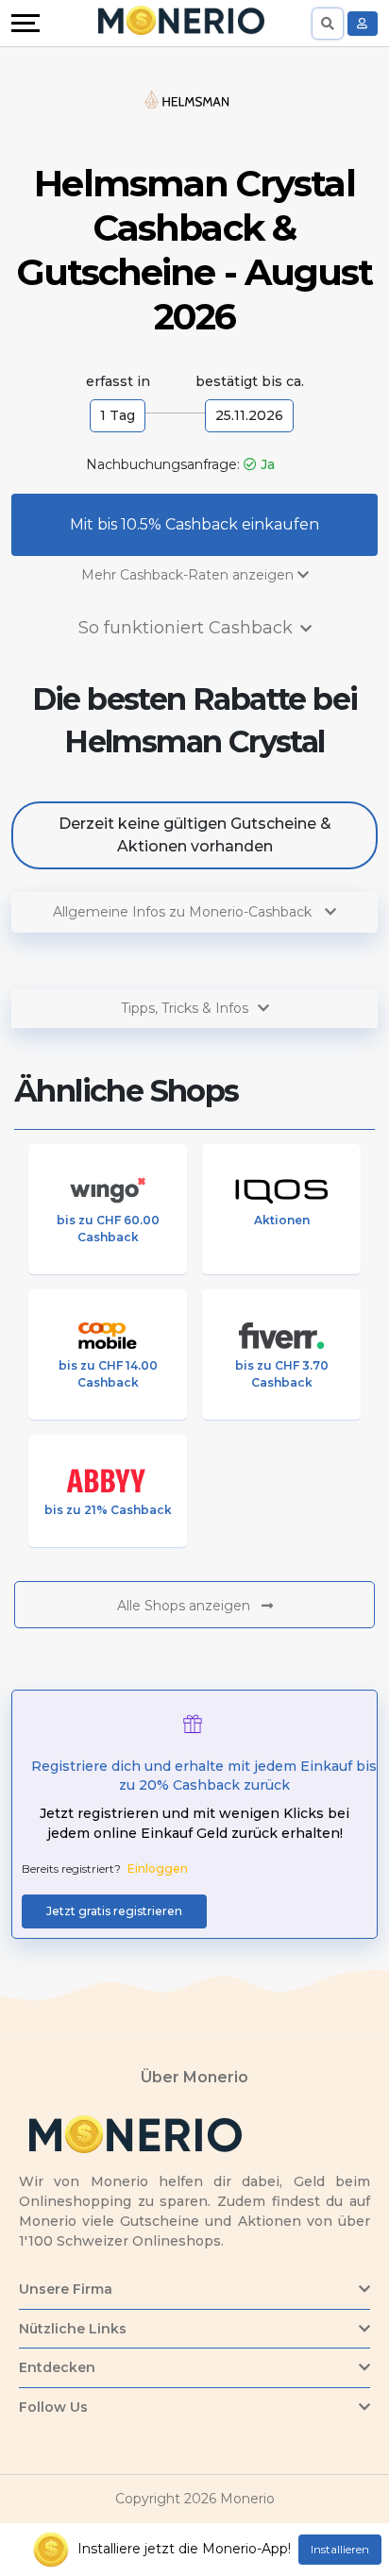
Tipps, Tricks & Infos (185, 1008)
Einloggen (158, 1869)
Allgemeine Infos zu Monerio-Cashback (184, 912)
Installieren (340, 2549)
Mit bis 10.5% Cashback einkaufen (194, 524)
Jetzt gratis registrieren (114, 1911)
